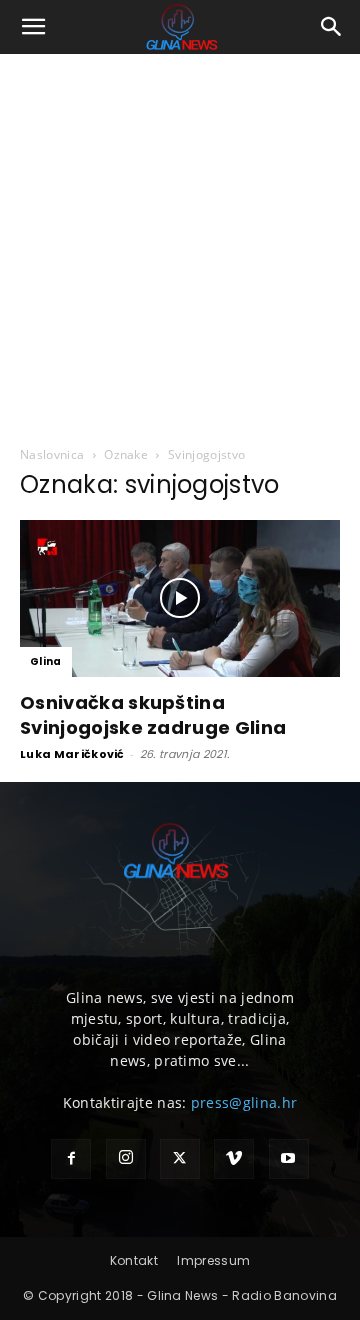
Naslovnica (52, 454)
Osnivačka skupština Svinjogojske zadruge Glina (153, 715)
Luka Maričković (72, 754)
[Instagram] (126, 1159)
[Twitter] (180, 1159)
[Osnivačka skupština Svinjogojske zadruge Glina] (180, 598)
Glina (46, 661)
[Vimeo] (234, 1159)
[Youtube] (289, 1159)
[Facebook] (71, 1159)
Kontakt (134, 1260)
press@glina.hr (244, 1102)
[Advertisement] (180, 244)
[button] (34, 27)
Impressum (213, 1260)
